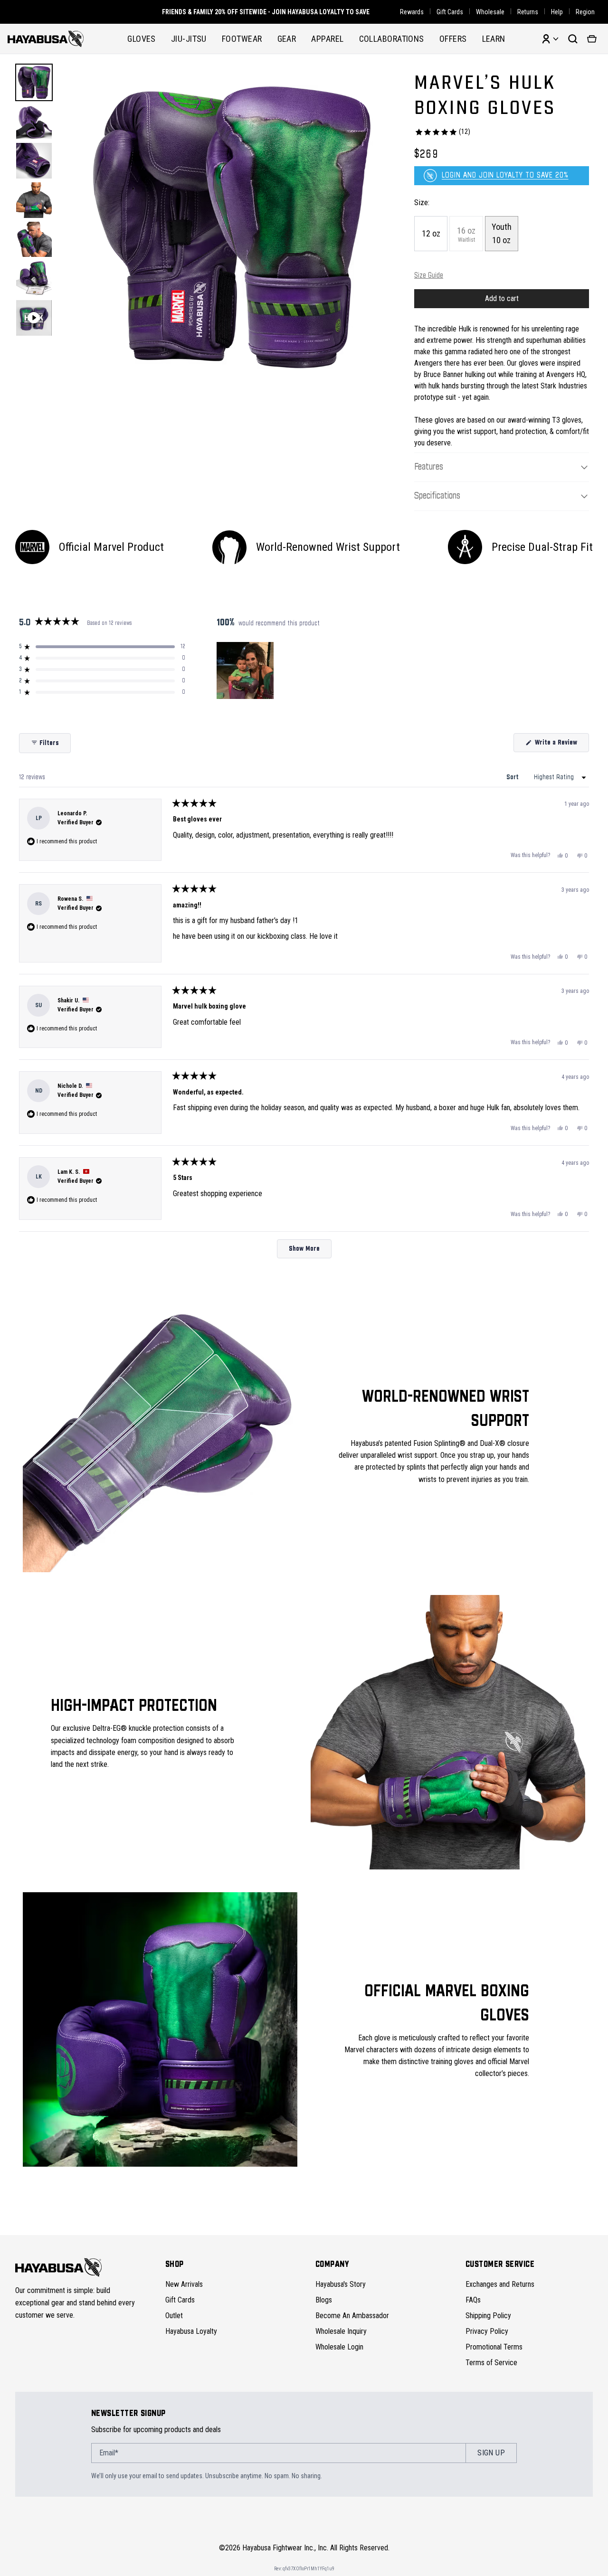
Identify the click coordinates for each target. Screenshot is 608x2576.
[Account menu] (550, 39)
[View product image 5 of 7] (34, 240)
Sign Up (491, 2453)
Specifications (437, 496)
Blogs (324, 2300)
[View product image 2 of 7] (34, 122)
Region (585, 12)
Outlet (174, 2316)
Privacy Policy (487, 2331)
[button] (102, 647)
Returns (528, 12)
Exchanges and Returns (500, 2284)
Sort (513, 777)
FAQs (473, 2300)
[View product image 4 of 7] (34, 200)
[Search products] (573, 39)
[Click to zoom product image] (232, 227)
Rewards (412, 12)
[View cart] (592, 39)
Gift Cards (450, 12)
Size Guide (429, 276)
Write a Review (561, 745)
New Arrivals (184, 2284)
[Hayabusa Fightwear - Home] (46, 39)
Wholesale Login (339, 2347)
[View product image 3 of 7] (34, 161)
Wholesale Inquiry (341, 2331)
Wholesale (490, 12)
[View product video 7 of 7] (34, 318)
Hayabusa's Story (341, 2284)
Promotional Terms (494, 2347)
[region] (246, 670)
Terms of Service (491, 2363)
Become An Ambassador (352, 2316)
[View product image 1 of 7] (34, 82)
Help (557, 12)
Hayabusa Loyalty (191, 2331)
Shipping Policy (488, 2316)
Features (429, 467)
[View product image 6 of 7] (34, 278)
